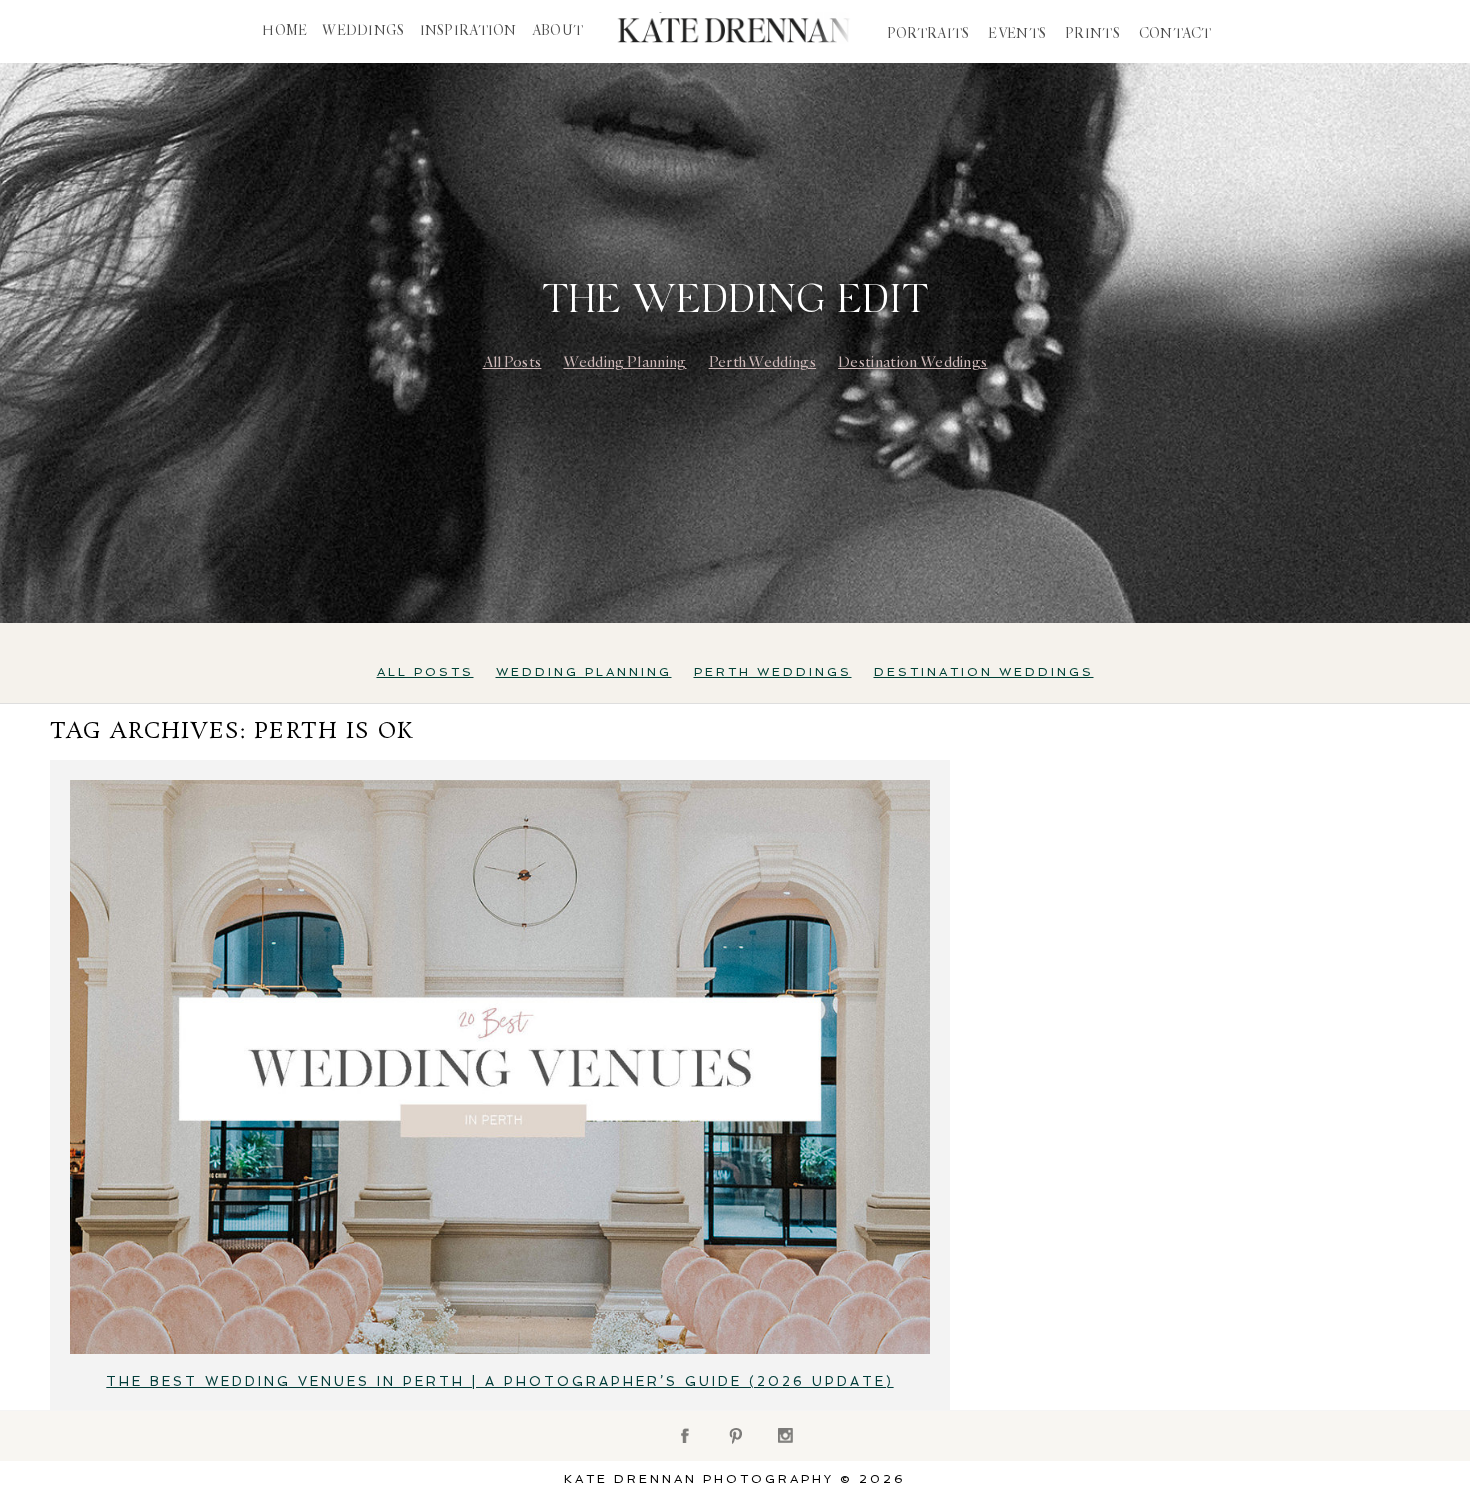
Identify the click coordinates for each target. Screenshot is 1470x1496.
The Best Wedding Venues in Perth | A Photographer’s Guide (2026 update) (499, 1381)
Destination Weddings (912, 362)
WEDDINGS (363, 31)
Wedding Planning (624, 362)
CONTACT (1175, 34)
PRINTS (1092, 34)
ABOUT (557, 31)
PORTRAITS (928, 34)
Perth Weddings (762, 362)
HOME (284, 31)
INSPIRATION (468, 31)
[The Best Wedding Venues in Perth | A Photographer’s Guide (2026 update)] (500, 1067)
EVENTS (1017, 34)
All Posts (512, 362)
